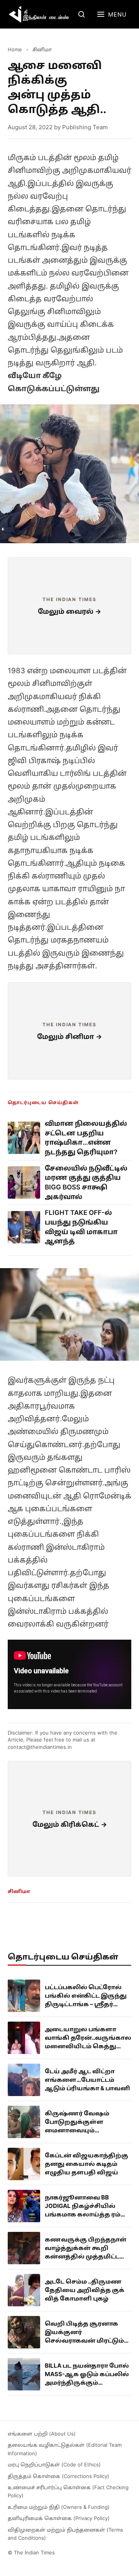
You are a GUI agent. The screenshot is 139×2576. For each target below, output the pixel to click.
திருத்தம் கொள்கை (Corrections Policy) (58, 2476)
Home (15, 49)
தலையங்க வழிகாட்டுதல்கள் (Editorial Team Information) (65, 2449)
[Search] (81, 14)
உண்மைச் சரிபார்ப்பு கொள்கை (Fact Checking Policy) (68, 2491)
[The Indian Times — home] (39, 14)
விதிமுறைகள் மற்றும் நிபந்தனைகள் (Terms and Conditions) (65, 2534)
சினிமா (42, 49)
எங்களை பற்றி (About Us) (42, 2434)
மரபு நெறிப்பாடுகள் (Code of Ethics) (54, 2465)
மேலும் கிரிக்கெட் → (70, 1824)
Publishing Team (85, 127)
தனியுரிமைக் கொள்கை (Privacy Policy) (59, 2518)
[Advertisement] (69, 606)
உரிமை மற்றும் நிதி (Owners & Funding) (59, 2507)
